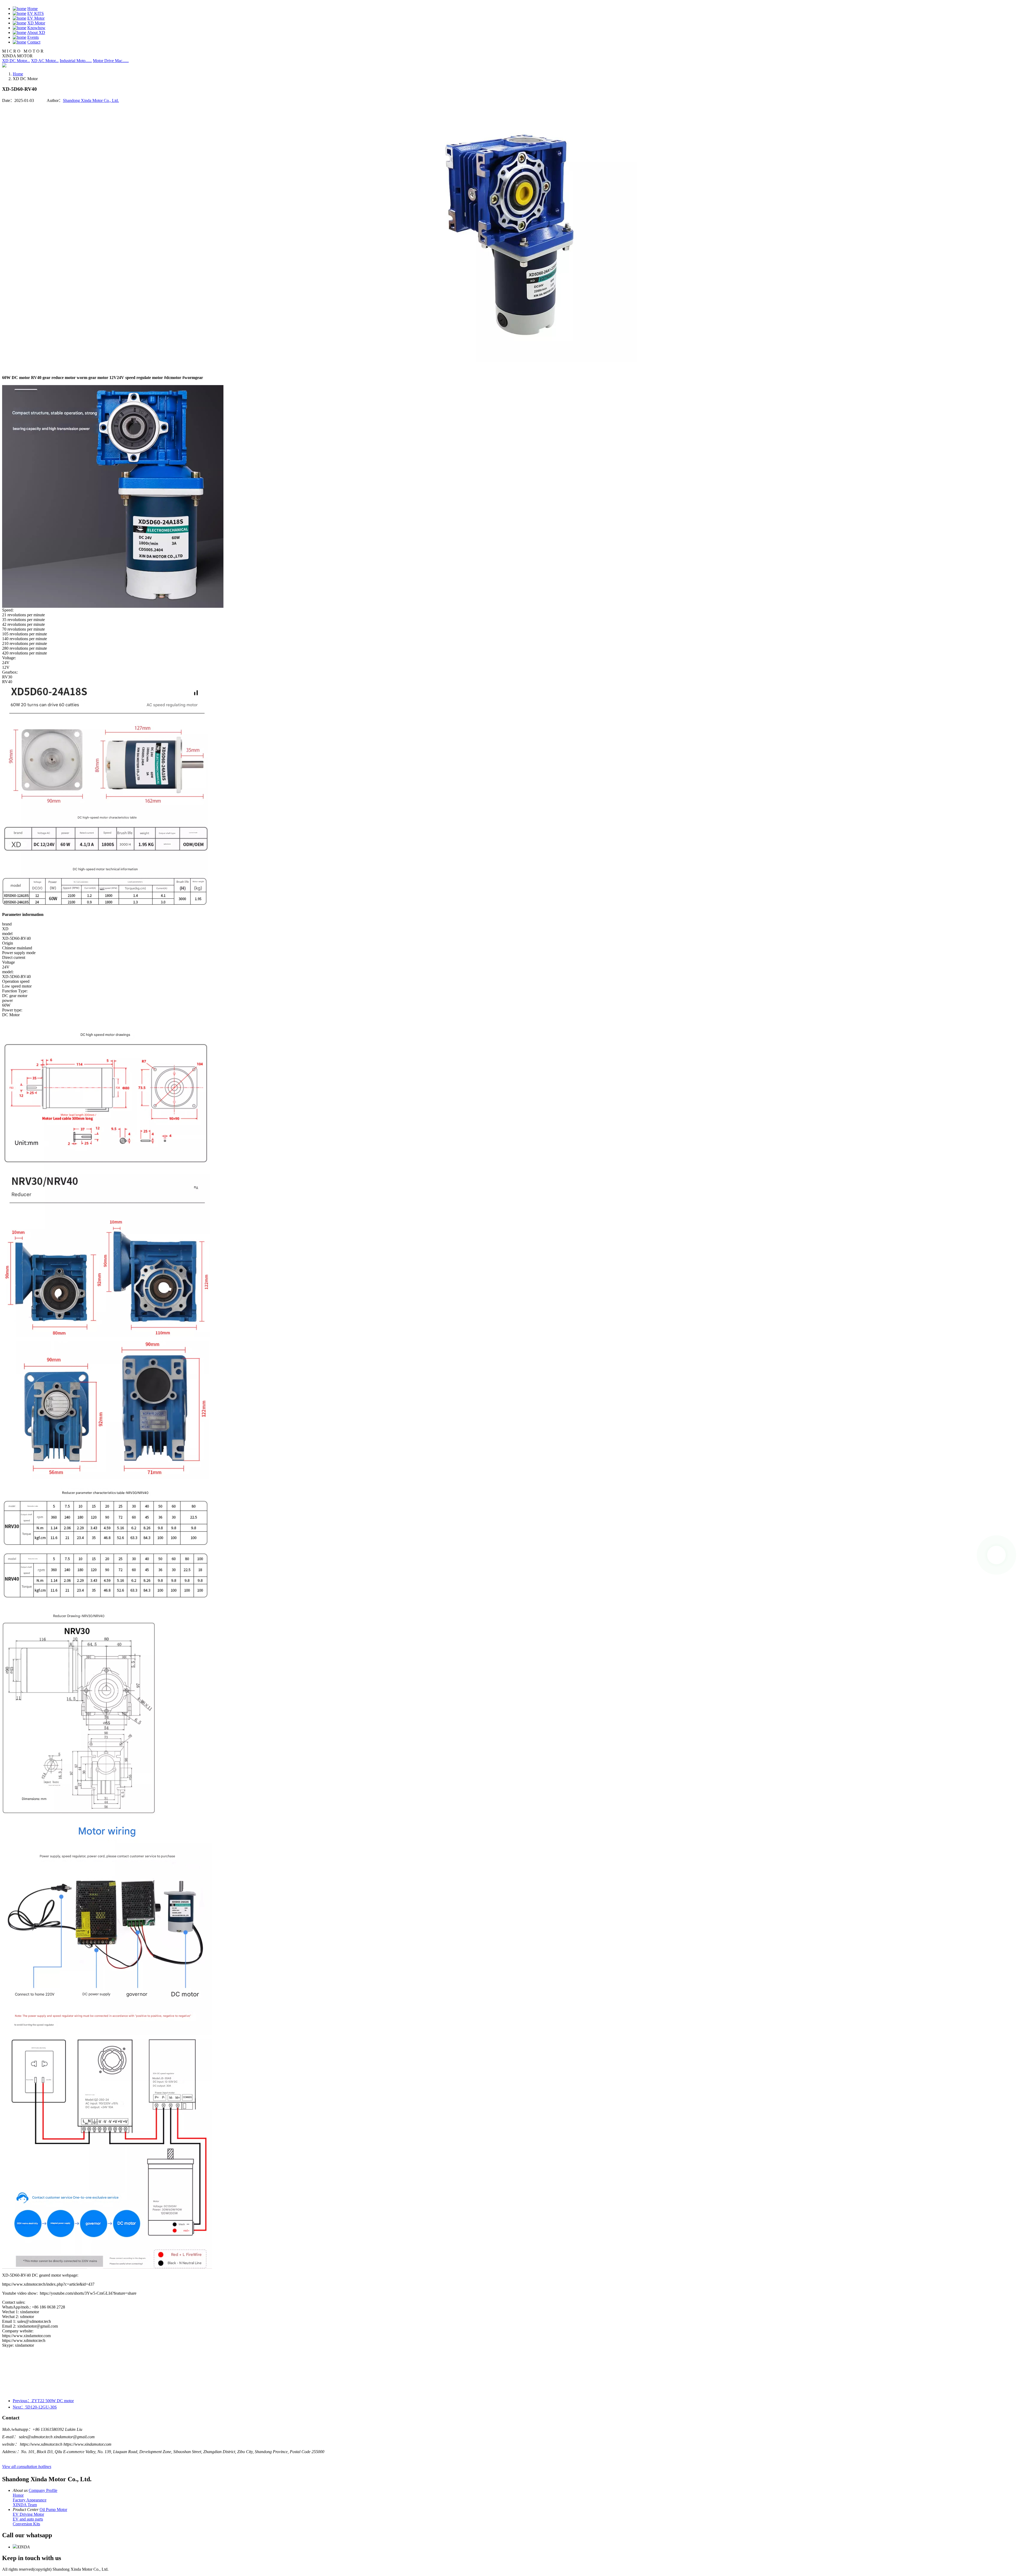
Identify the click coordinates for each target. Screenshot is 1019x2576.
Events (33, 37)
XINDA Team (25, 2505)
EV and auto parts (28, 2519)
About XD (36, 33)
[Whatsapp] (996, 1555)
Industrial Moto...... (76, 61)
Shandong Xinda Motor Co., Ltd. (91, 100)
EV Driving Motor (28, 2514)
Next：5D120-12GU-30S (35, 2407)
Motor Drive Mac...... (111, 61)
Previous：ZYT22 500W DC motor (43, 2401)
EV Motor (36, 18)
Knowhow (36, 28)
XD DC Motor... (16, 61)
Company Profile (43, 2490)
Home (33, 9)
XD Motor (36, 23)
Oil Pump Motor (53, 2510)
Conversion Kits (26, 2524)
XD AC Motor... (45, 61)
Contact (34, 42)
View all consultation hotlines (27, 2467)
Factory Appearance (30, 2500)
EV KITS (36, 13)
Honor (18, 2495)
